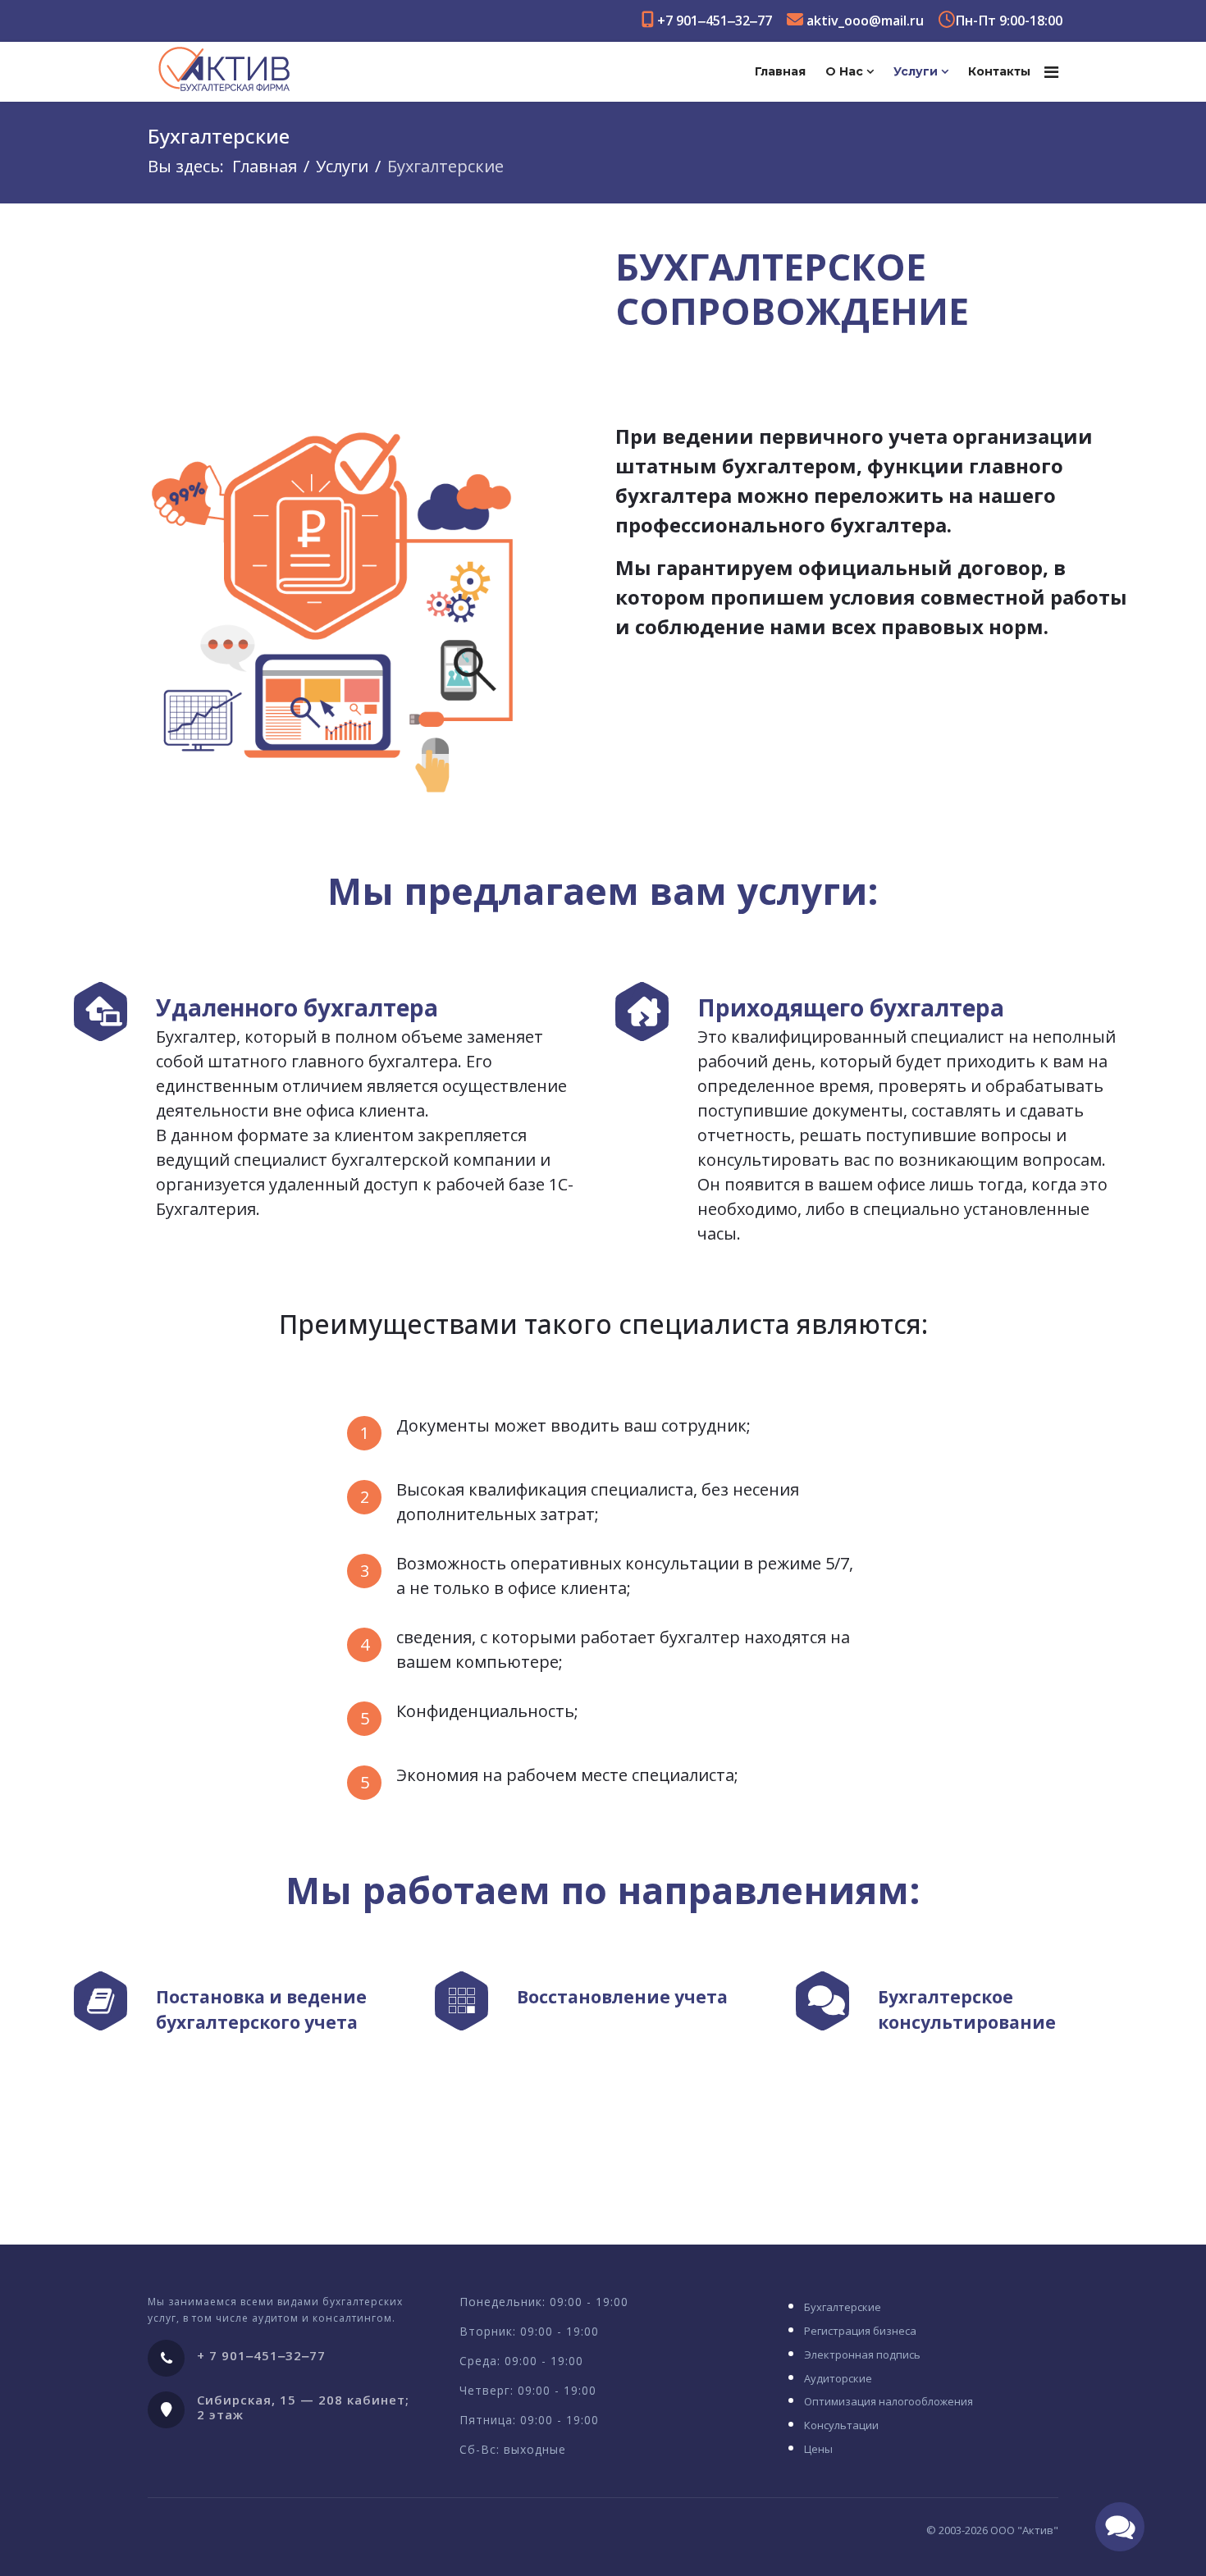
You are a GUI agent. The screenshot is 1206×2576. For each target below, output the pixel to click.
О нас (844, 71)
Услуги (916, 71)
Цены (818, 2449)
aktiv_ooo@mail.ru (865, 21)
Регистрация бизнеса (860, 2331)
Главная (780, 71)
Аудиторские (838, 2378)
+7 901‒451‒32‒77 (715, 21)
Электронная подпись (862, 2354)
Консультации (841, 2425)
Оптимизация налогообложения (889, 2401)
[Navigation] (1051, 72)
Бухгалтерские (843, 2307)
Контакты (999, 71)
